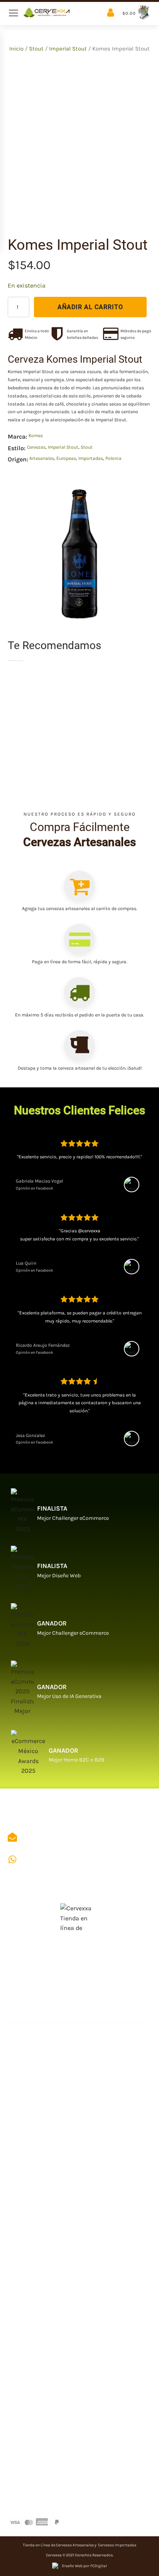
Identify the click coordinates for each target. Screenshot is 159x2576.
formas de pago (31, 2506)
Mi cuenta (23, 2287)
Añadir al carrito (90, 307)
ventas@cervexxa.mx (54, 1837)
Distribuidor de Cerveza (45, 2082)
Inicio (16, 49)
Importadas (91, 458)
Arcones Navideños (38, 2241)
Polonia (113, 458)
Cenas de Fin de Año (38, 2218)
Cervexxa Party (32, 2196)
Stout (36, 49)
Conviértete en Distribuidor (52, 2127)
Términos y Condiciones (45, 2354)
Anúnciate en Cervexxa (43, 2036)
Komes (36, 436)
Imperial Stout (68, 49)
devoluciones (29, 2399)
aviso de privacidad (38, 2332)
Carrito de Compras (38, 2309)
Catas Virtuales (32, 2174)
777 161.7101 (37, 1859)
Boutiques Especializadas (47, 2105)
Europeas (66, 458)
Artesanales (42, 458)
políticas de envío (36, 2377)
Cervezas (36, 447)
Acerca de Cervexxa (39, 1975)
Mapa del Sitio (29, 1998)
